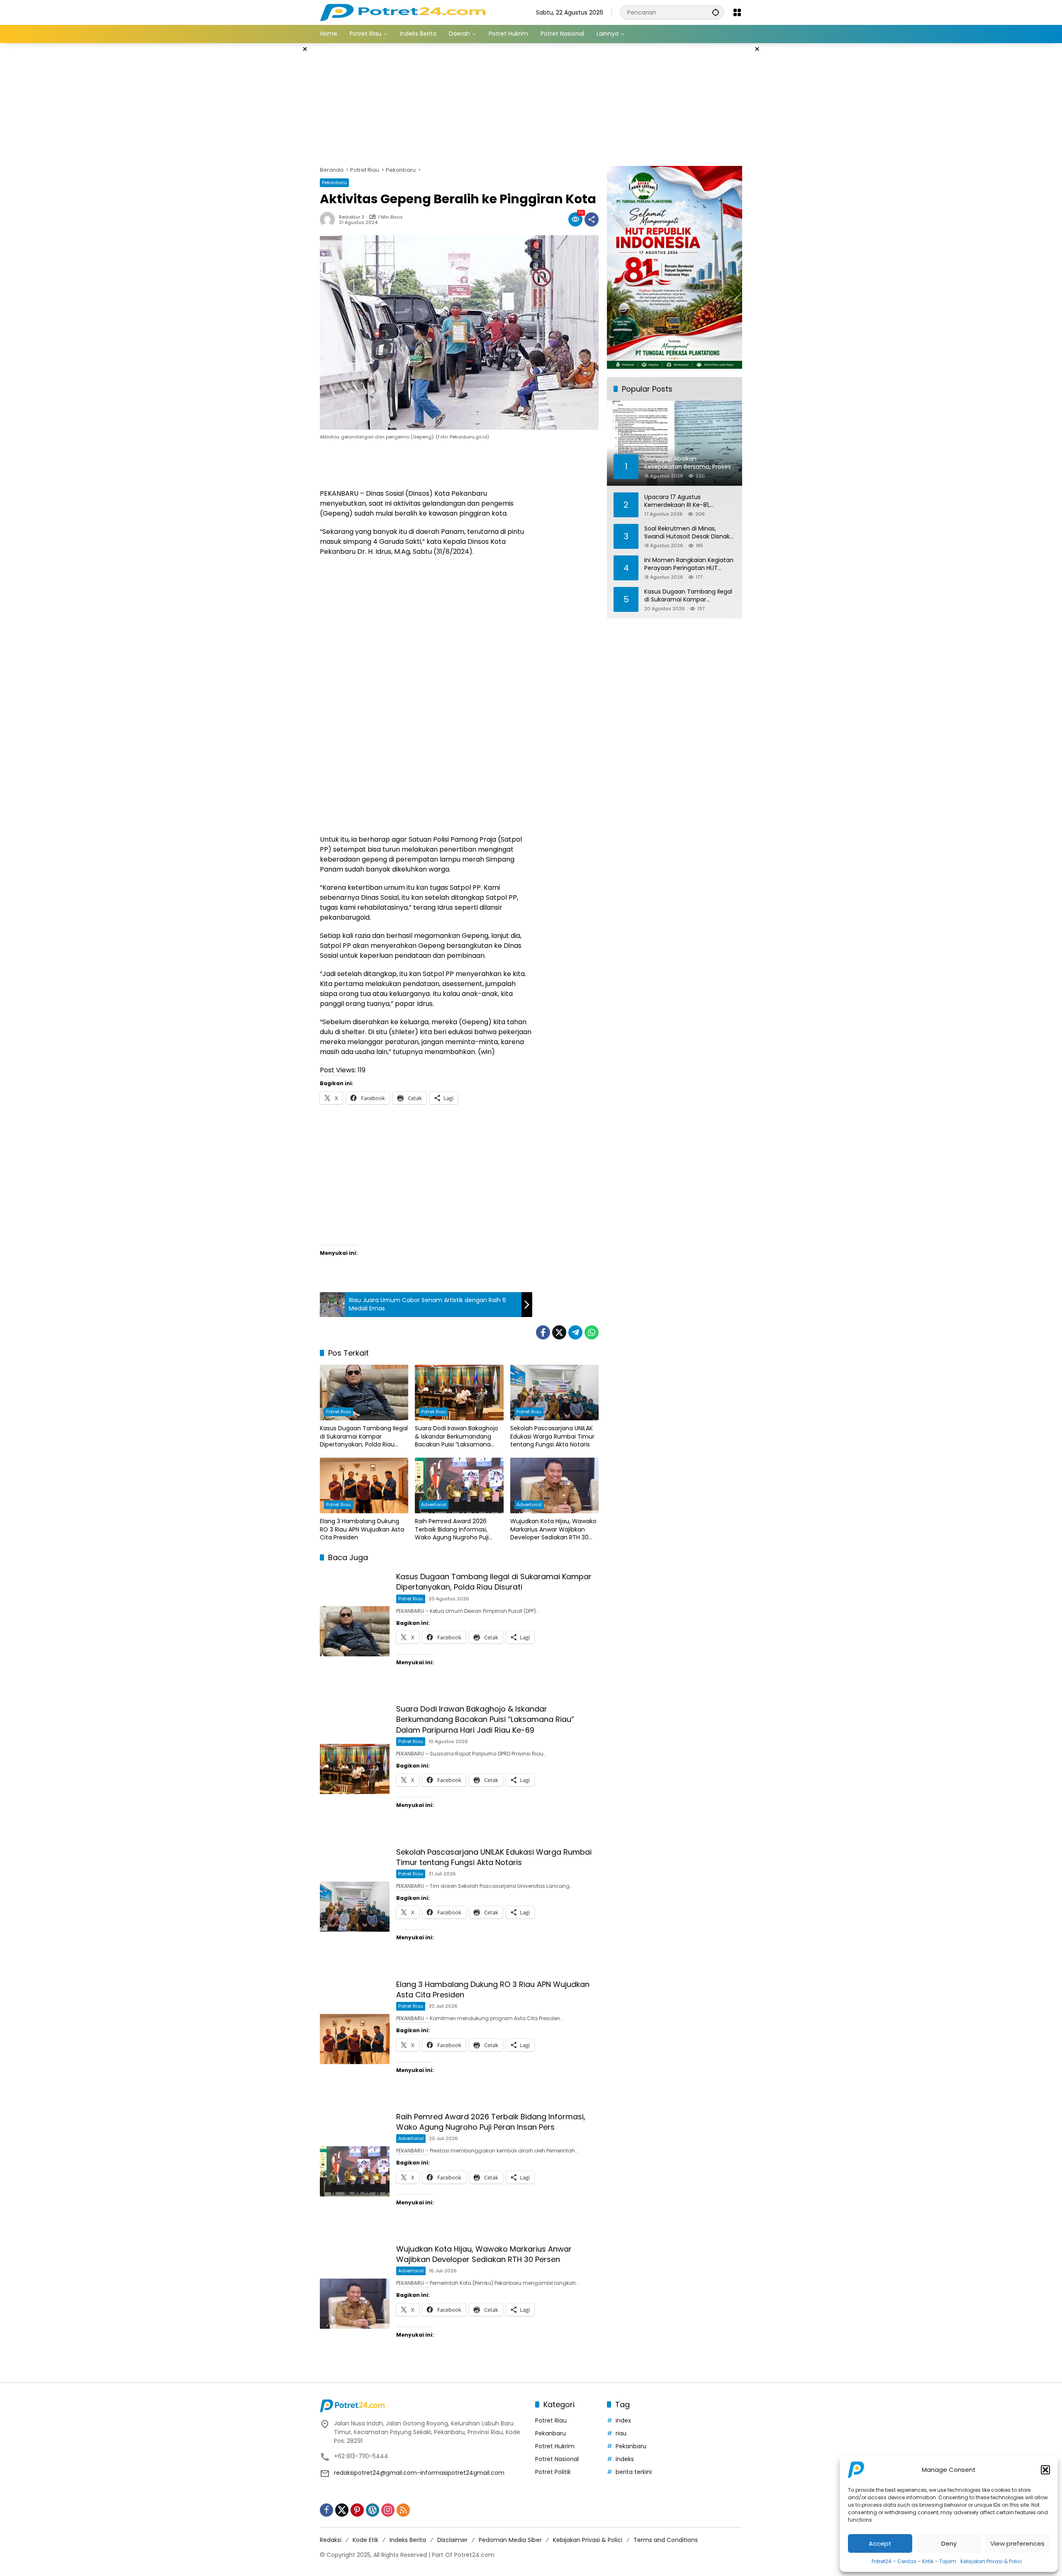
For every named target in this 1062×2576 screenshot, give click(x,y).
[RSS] (403, 2510)
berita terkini (634, 2472)
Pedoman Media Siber (510, 2540)
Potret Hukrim (555, 2446)
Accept (880, 2543)
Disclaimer (452, 2540)
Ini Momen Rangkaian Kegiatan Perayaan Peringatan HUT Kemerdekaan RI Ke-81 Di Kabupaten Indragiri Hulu (689, 564)
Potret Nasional (557, 2459)
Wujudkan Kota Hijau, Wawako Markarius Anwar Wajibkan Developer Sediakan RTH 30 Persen (553, 1530)
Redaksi (331, 2540)
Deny (949, 2543)
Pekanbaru (334, 183)
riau (621, 2433)
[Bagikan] (592, 219)
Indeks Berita (408, 2540)
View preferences (1017, 2543)
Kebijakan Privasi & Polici (991, 2561)
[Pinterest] (357, 2510)
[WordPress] (373, 2510)
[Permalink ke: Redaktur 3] (329, 219)
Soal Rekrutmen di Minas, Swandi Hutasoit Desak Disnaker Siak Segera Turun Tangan (690, 532)
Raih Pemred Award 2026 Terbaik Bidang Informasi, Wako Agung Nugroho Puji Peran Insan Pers (452, 1530)
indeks (625, 2459)
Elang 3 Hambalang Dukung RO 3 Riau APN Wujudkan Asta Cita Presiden (362, 1529)
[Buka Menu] (737, 12)
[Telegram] (575, 1332)
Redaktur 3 (352, 217)
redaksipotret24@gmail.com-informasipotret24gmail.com (419, 2473)
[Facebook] (543, 1332)
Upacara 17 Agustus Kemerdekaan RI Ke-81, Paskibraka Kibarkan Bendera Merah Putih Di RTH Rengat (685, 501)
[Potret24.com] (403, 12)
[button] (1045, 2470)
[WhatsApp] (592, 1332)
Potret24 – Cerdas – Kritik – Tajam (914, 2561)
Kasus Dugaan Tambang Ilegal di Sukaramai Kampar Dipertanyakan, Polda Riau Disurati (364, 1437)
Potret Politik (553, 2472)
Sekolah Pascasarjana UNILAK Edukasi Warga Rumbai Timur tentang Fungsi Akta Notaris (552, 1437)
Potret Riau (339, 1412)
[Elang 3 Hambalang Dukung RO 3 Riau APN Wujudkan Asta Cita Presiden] (364, 1485)
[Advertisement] (278, 168)
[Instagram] (388, 2510)
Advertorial (434, 1505)
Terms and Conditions (666, 2540)
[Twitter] (559, 1332)
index (623, 2420)
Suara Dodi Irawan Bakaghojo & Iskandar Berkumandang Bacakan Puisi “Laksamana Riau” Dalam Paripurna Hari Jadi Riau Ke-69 (457, 1437)
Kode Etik (365, 2540)
